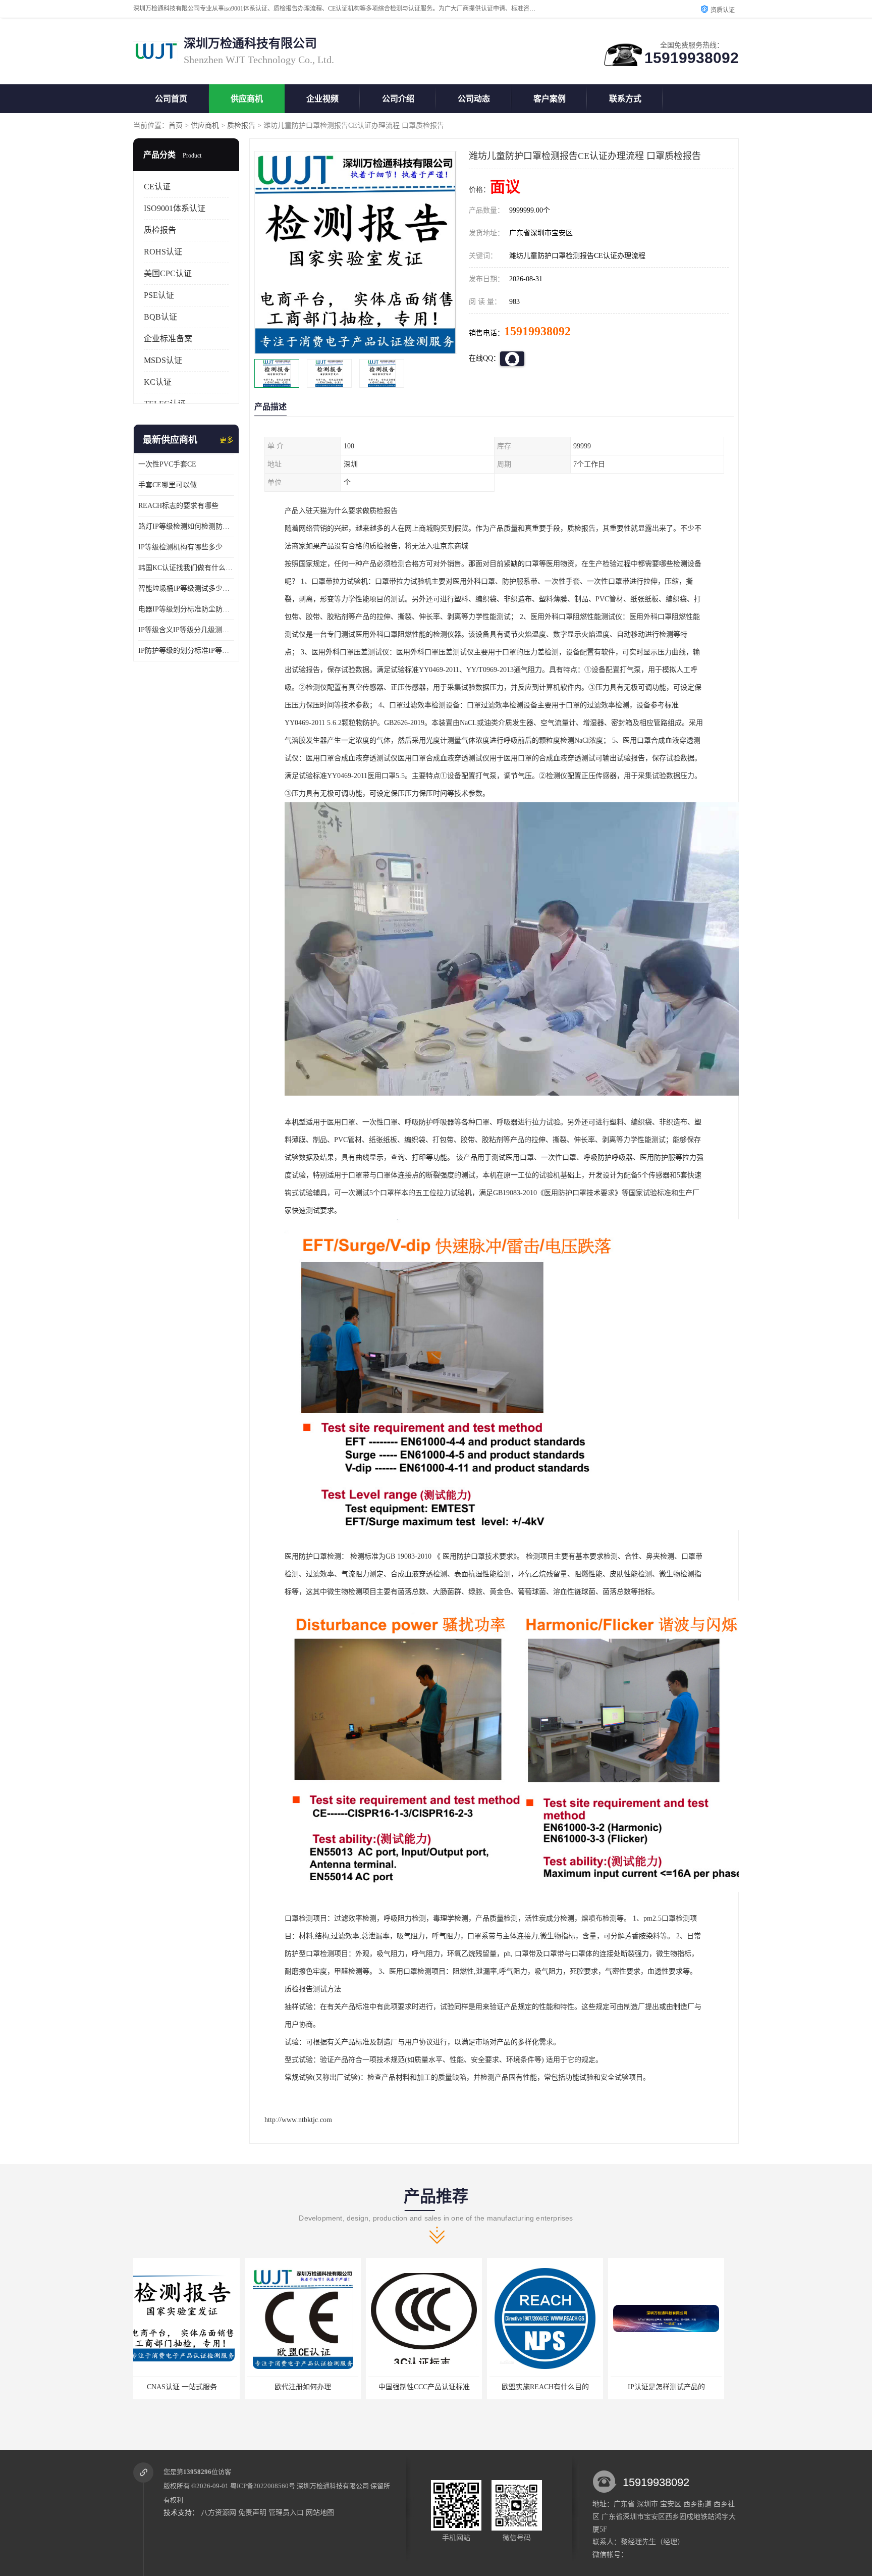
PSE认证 (159, 295)
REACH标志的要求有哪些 (178, 506)
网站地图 (320, 2513)
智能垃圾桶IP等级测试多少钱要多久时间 (186, 588)
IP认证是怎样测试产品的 (434, 2387)
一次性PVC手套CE (167, 464)
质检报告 (241, 125)
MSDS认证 (163, 360)
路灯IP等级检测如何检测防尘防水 (186, 526)
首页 (176, 125)
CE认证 (157, 187)
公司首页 (171, 99)
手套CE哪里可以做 (168, 485)
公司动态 (474, 99)
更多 (227, 440)
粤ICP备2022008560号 (263, 2486)
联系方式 (625, 99)
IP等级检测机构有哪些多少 (180, 547)
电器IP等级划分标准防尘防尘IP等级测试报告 (186, 609)
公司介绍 (398, 99)
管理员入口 (286, 2513)
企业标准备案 (168, 339)
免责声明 (252, 2513)
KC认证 (158, 382)
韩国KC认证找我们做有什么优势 (186, 568)
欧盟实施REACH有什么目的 (313, 2387)
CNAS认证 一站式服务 (676, 2387)
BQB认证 (160, 317)
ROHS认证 (163, 252)
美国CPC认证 (168, 273)
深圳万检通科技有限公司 (333, 2486)
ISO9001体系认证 (175, 208)
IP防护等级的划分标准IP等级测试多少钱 (186, 651)
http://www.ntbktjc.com (298, 2120)
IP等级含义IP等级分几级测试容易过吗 (186, 630)
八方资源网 (219, 2513)
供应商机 (247, 99)
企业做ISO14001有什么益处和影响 (555, 2387)
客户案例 (550, 99)
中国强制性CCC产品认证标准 (192, 2387)
